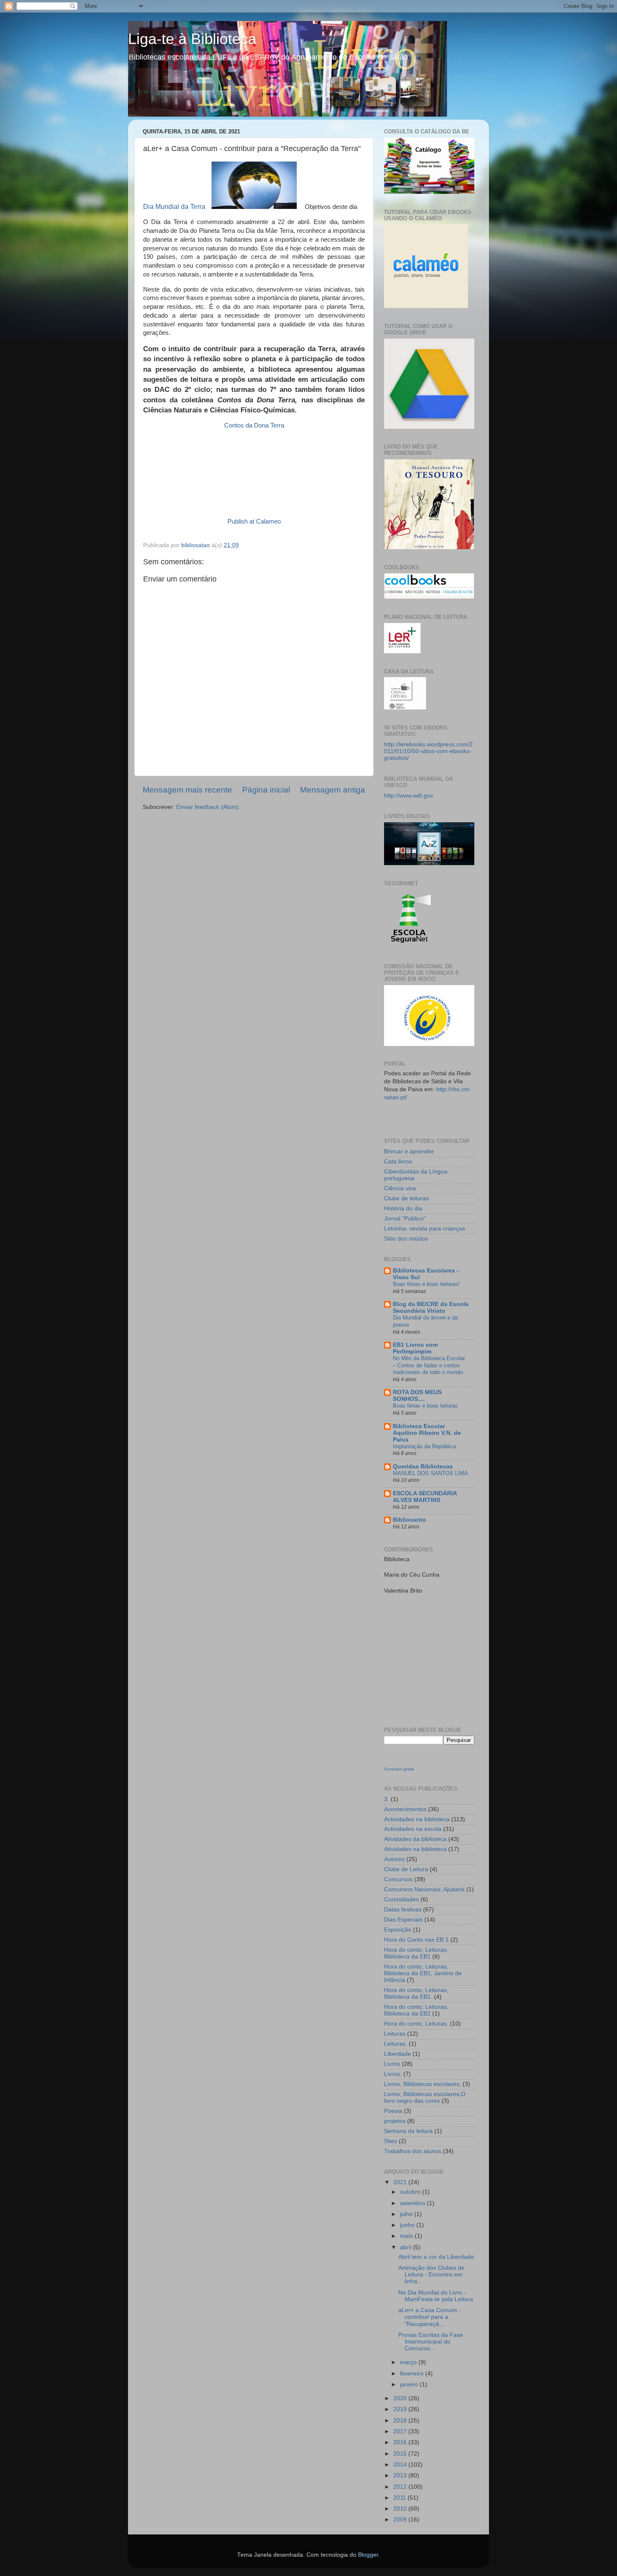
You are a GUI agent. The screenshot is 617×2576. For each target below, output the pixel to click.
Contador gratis (399, 1769)
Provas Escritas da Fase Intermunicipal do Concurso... (431, 2342)
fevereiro (413, 2374)
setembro (413, 2203)
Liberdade (397, 2054)
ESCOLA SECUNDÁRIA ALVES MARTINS (425, 1497)
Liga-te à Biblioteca (192, 39)
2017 (401, 2431)
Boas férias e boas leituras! (426, 1284)
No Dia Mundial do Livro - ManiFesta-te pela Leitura (436, 2296)
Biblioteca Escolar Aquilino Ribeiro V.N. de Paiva (427, 1433)
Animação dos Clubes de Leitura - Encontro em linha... (431, 2275)
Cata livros (398, 1162)
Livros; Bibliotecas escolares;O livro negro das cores (425, 2098)
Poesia (393, 2111)
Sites (391, 2141)
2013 (401, 2476)
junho (408, 2225)
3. (387, 1799)
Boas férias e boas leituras (425, 1406)
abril (407, 2247)
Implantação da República (424, 1446)
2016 (401, 2442)
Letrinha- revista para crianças (425, 1229)
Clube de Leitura (406, 1869)
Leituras (395, 2034)
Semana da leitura (408, 2131)
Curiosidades (401, 1899)
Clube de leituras (407, 1198)
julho (407, 2214)
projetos (395, 2121)
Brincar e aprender (409, 1151)
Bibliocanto (409, 1520)
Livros (392, 2064)
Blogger (368, 2555)
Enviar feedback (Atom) (208, 807)
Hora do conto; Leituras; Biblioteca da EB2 (416, 2010)
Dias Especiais (403, 1920)
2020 (401, 2398)
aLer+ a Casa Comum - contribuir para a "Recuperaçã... (430, 2317)
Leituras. (396, 2044)
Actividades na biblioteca (417, 1819)
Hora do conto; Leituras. (416, 2024)
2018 (401, 2421)
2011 (400, 2498)
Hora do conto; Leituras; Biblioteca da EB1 (416, 1953)
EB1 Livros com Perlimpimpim (415, 1348)
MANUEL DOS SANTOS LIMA (430, 1473)
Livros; (393, 2074)
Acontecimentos (405, 1809)
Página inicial (266, 790)
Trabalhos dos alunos (413, 2151)
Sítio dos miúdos (406, 1239)
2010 (401, 2509)
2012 (401, 2487)
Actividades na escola (413, 1829)
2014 (401, 2465)
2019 (401, 2409)
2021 (401, 2182)
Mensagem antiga (333, 790)
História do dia (403, 1208)
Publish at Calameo (254, 521)
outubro (411, 2192)
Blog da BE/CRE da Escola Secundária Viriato (431, 1308)
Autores (394, 1859)
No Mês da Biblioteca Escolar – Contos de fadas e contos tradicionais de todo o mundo (429, 1365)
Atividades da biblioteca (415, 1839)
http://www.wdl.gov (409, 796)
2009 (401, 2520)
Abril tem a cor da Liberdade (436, 2257)
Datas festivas (403, 1910)
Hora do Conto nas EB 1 (416, 1940)
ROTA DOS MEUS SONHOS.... (417, 1396)
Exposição (398, 1930)
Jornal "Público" (405, 1219)
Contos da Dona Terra (254, 425)
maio (407, 2236)
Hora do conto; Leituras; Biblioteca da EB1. (416, 1993)
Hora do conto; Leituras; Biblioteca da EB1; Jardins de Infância (423, 1973)
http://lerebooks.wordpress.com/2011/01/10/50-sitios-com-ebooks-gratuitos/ (428, 751)
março (409, 2362)
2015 (401, 2454)
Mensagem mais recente (187, 790)
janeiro (410, 2384)
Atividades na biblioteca (415, 1849)
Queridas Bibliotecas (423, 1467)
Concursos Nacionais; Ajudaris (424, 1889)
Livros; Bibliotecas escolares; (422, 2084)
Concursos (398, 1879)
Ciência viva (400, 1188)
